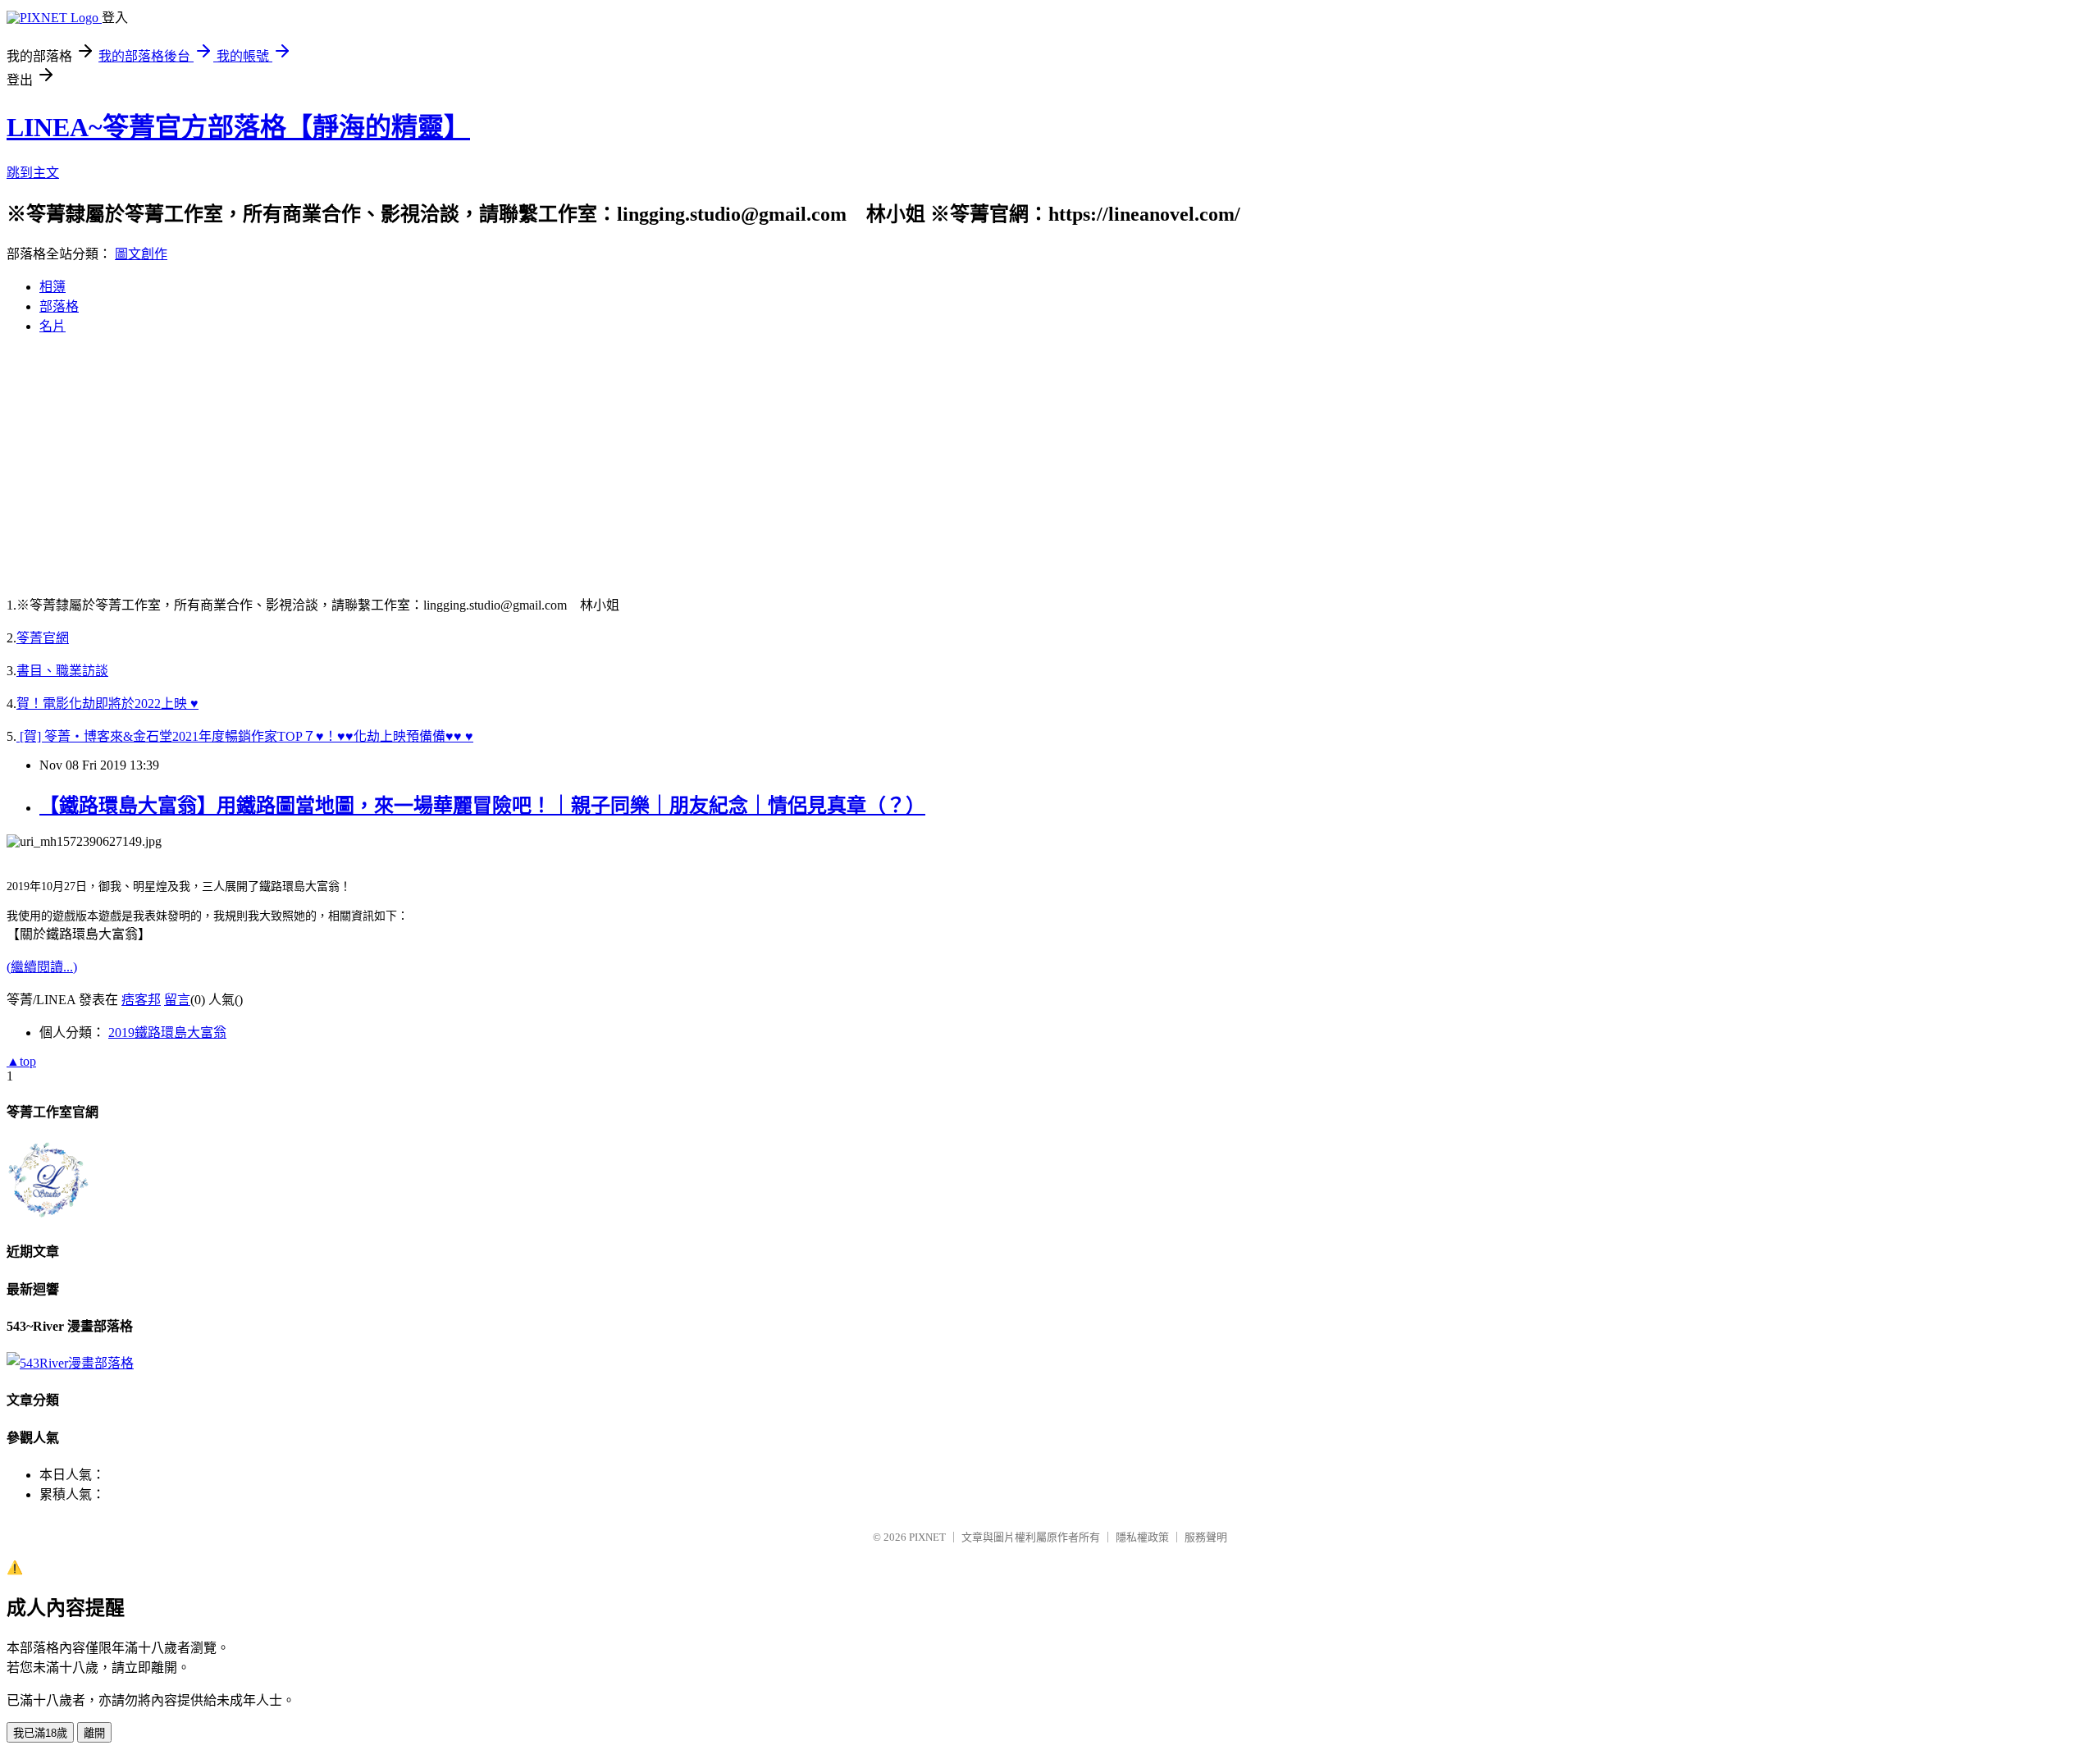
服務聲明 (1206, 1537)
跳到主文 (33, 173)
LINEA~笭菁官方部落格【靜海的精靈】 (238, 127)
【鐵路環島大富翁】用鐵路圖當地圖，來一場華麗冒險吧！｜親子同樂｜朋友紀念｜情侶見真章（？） (482, 806)
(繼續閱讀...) (42, 967)
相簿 (52, 287)
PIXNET (927, 1537)
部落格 (59, 306)
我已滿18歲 (40, 1733)
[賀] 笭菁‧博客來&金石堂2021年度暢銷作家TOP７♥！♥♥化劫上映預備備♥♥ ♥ (245, 736)
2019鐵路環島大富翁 (167, 1033)
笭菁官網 (43, 638)
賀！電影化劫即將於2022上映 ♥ (107, 704)
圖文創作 (141, 254)
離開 (94, 1733)
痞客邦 (141, 1000)
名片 (52, 326)
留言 (177, 1000)
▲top (21, 1061)
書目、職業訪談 (62, 671)
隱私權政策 (1142, 1537)
